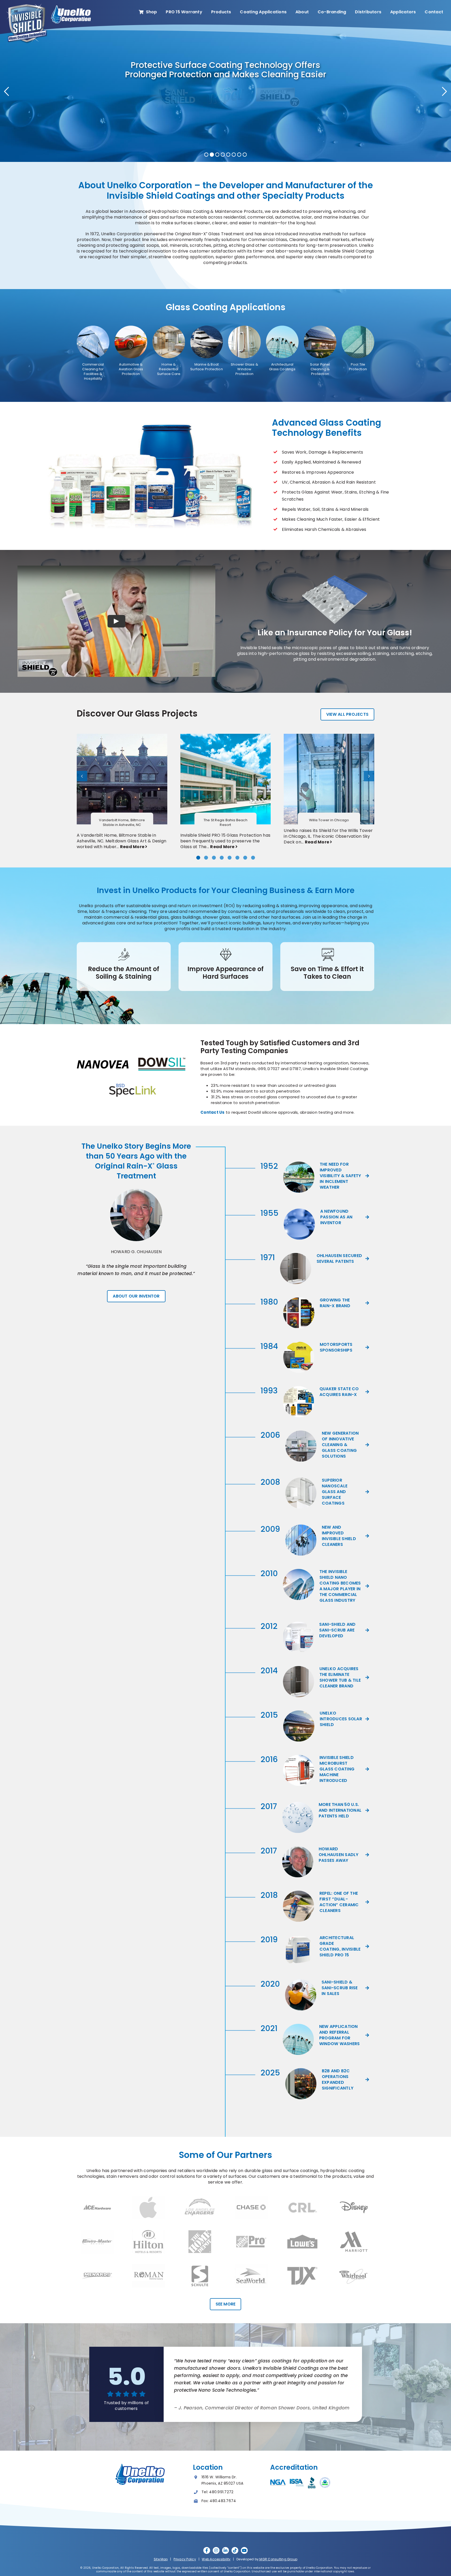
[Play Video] (116, 621)
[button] (198, 858)
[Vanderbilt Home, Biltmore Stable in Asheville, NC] (122, 736)
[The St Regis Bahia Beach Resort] (226, 736)
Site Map (161, 2559)
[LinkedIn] (225, 2550)
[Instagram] (216, 2550)
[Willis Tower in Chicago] (329, 736)
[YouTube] (244, 2550)
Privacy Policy (185, 2559)
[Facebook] (207, 2550)
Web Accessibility (216, 2559)
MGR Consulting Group (278, 2559)
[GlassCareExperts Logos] (49, 5)
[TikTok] (235, 2550)
